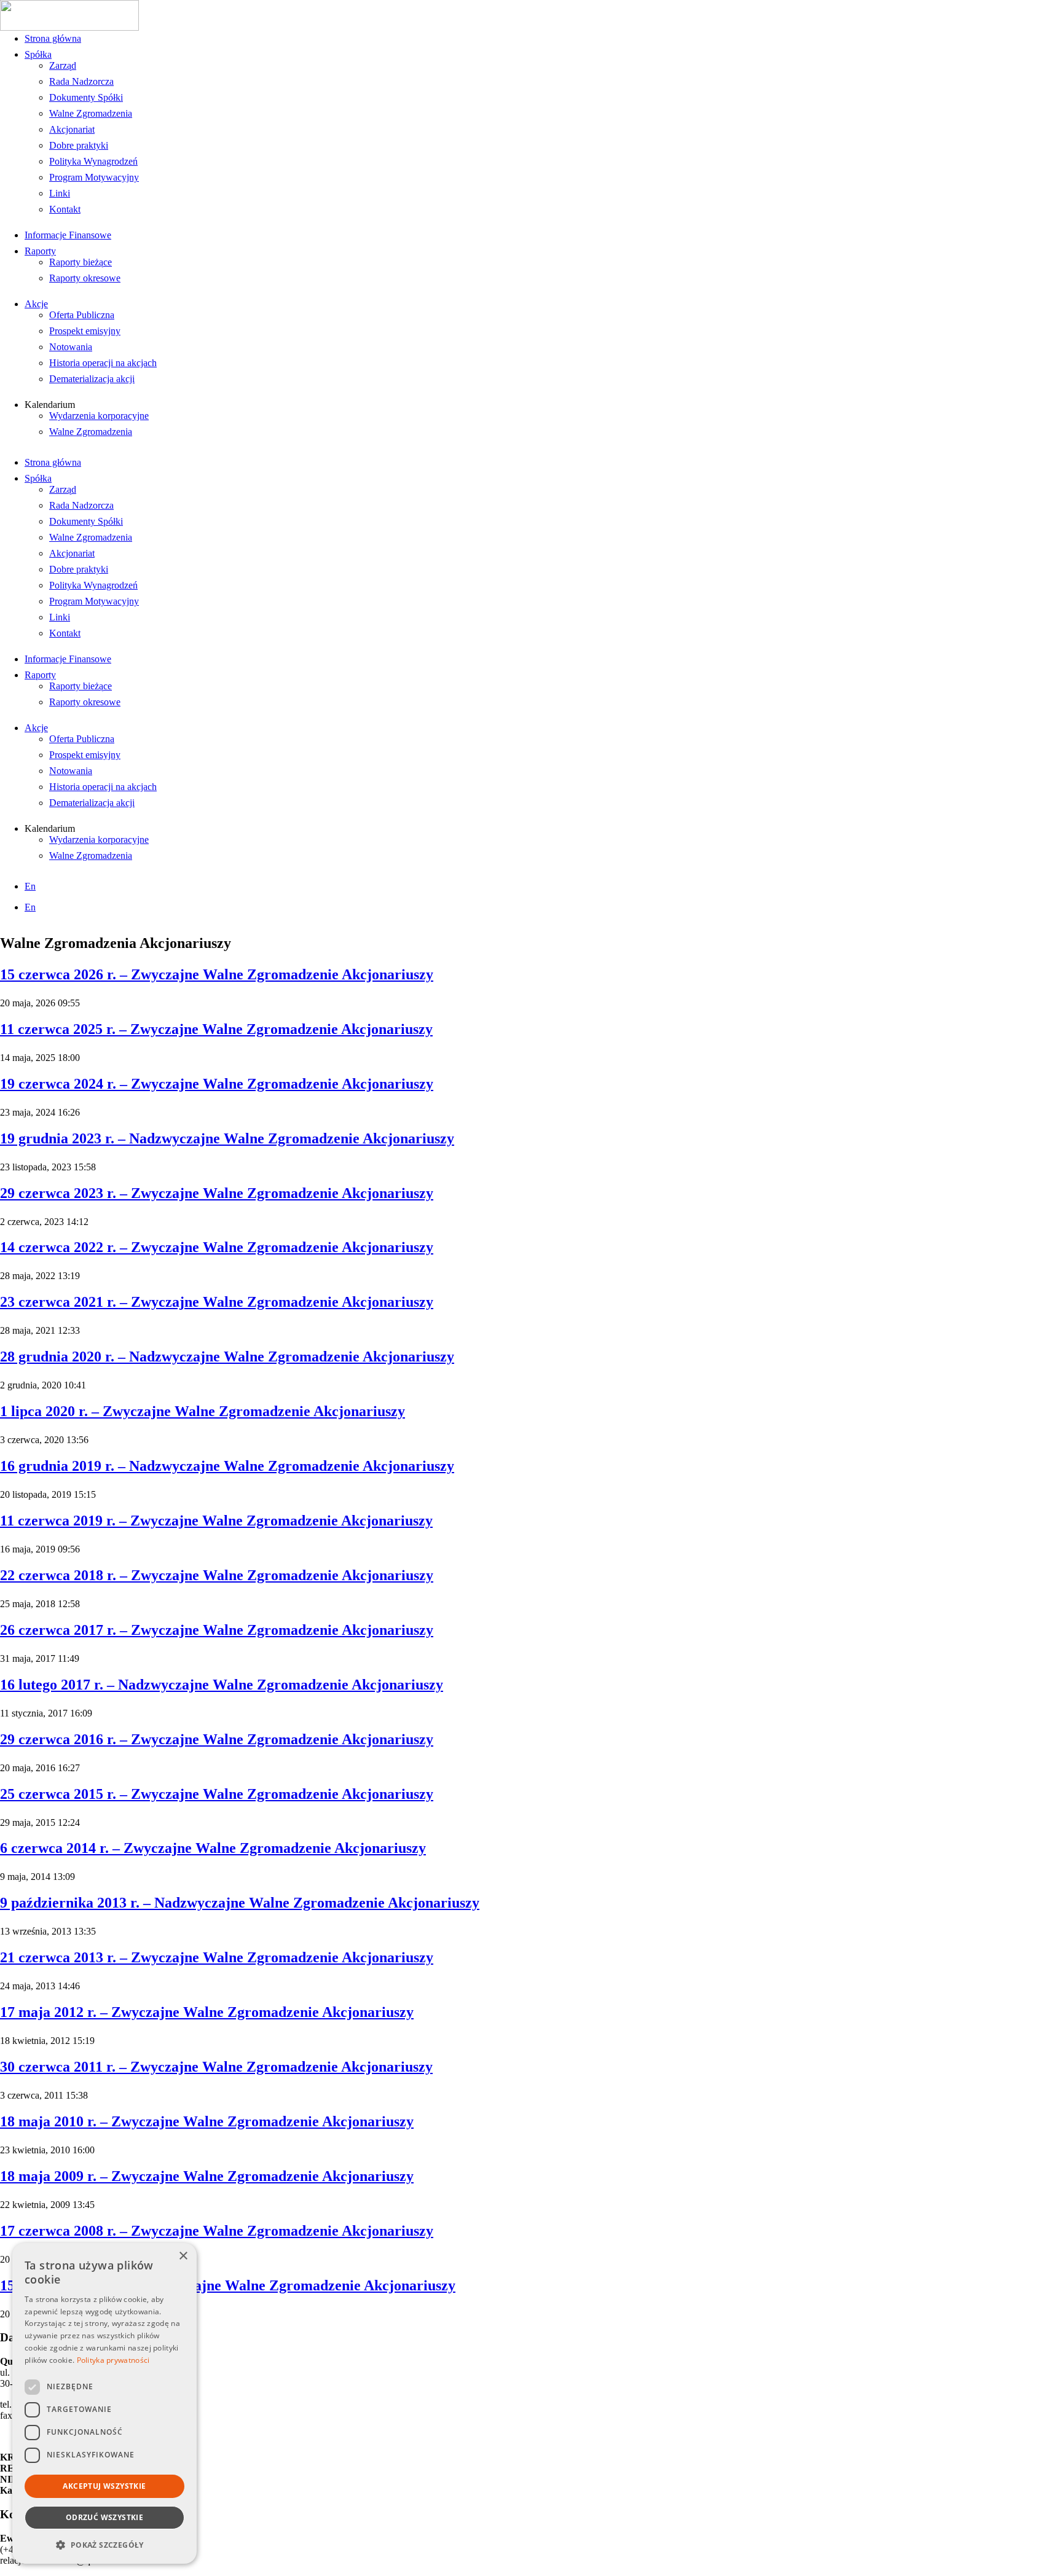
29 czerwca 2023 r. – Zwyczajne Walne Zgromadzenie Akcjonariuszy (217, 1193)
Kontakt (65, 209)
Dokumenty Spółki (86, 97)
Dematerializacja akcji (92, 379)
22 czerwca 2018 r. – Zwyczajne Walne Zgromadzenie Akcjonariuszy (217, 1575)
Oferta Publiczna (82, 315)
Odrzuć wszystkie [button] (104, 2517)
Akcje (36, 304)
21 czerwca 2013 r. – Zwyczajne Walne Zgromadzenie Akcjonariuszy (217, 1957)
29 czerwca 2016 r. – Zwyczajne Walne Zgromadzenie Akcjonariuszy (217, 1739)
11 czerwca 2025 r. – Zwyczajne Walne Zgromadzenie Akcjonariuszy (216, 1029)
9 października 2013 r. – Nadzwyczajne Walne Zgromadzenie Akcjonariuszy (240, 1903)
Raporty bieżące (81, 262)
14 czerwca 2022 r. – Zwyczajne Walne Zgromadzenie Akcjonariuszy (217, 1247)
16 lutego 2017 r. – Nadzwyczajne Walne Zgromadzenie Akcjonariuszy (222, 1685)
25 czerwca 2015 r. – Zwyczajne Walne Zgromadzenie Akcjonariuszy (217, 1794)
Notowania (71, 347)
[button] (104, 2544)
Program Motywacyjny (94, 177)
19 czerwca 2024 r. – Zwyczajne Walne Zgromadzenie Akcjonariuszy (217, 1084)
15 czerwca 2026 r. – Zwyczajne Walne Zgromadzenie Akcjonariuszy (217, 974)
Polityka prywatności (113, 2360)
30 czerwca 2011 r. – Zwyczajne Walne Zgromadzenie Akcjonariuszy (216, 2067)
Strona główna (53, 38)
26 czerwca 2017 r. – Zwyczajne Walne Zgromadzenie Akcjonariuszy (217, 1630)
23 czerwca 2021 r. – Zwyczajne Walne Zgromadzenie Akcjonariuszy (217, 1302)
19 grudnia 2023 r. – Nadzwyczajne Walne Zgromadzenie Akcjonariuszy (227, 1138)
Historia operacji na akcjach (103, 363)
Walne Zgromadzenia (91, 113)
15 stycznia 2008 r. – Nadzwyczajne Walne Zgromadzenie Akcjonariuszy (228, 2285)
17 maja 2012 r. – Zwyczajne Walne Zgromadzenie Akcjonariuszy (207, 2012)
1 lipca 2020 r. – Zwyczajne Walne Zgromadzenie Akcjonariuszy (203, 1411)
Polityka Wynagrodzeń (93, 161)
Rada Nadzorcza (81, 81)
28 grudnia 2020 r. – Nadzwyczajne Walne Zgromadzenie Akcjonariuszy (227, 1357)
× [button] (183, 2256)
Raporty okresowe (85, 278)
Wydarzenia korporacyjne (99, 416)
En (30, 886)
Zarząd (63, 65)
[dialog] (104, 2403)
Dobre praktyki (79, 145)
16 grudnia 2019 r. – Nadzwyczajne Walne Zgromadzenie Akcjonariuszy (227, 1466)
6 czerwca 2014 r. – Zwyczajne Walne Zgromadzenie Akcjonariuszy (213, 1848)
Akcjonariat (72, 129)
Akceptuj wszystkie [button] (104, 2486)
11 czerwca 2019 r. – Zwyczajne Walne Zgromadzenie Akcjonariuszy (216, 1521)
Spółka (38, 54)
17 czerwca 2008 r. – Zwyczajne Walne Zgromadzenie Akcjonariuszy (217, 2231)
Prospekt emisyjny (85, 331)
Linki (60, 193)
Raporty (40, 251)
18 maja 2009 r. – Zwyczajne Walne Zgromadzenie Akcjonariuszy (207, 2176)
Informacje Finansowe (68, 235)
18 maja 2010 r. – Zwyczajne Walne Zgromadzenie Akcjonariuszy (207, 2121)
